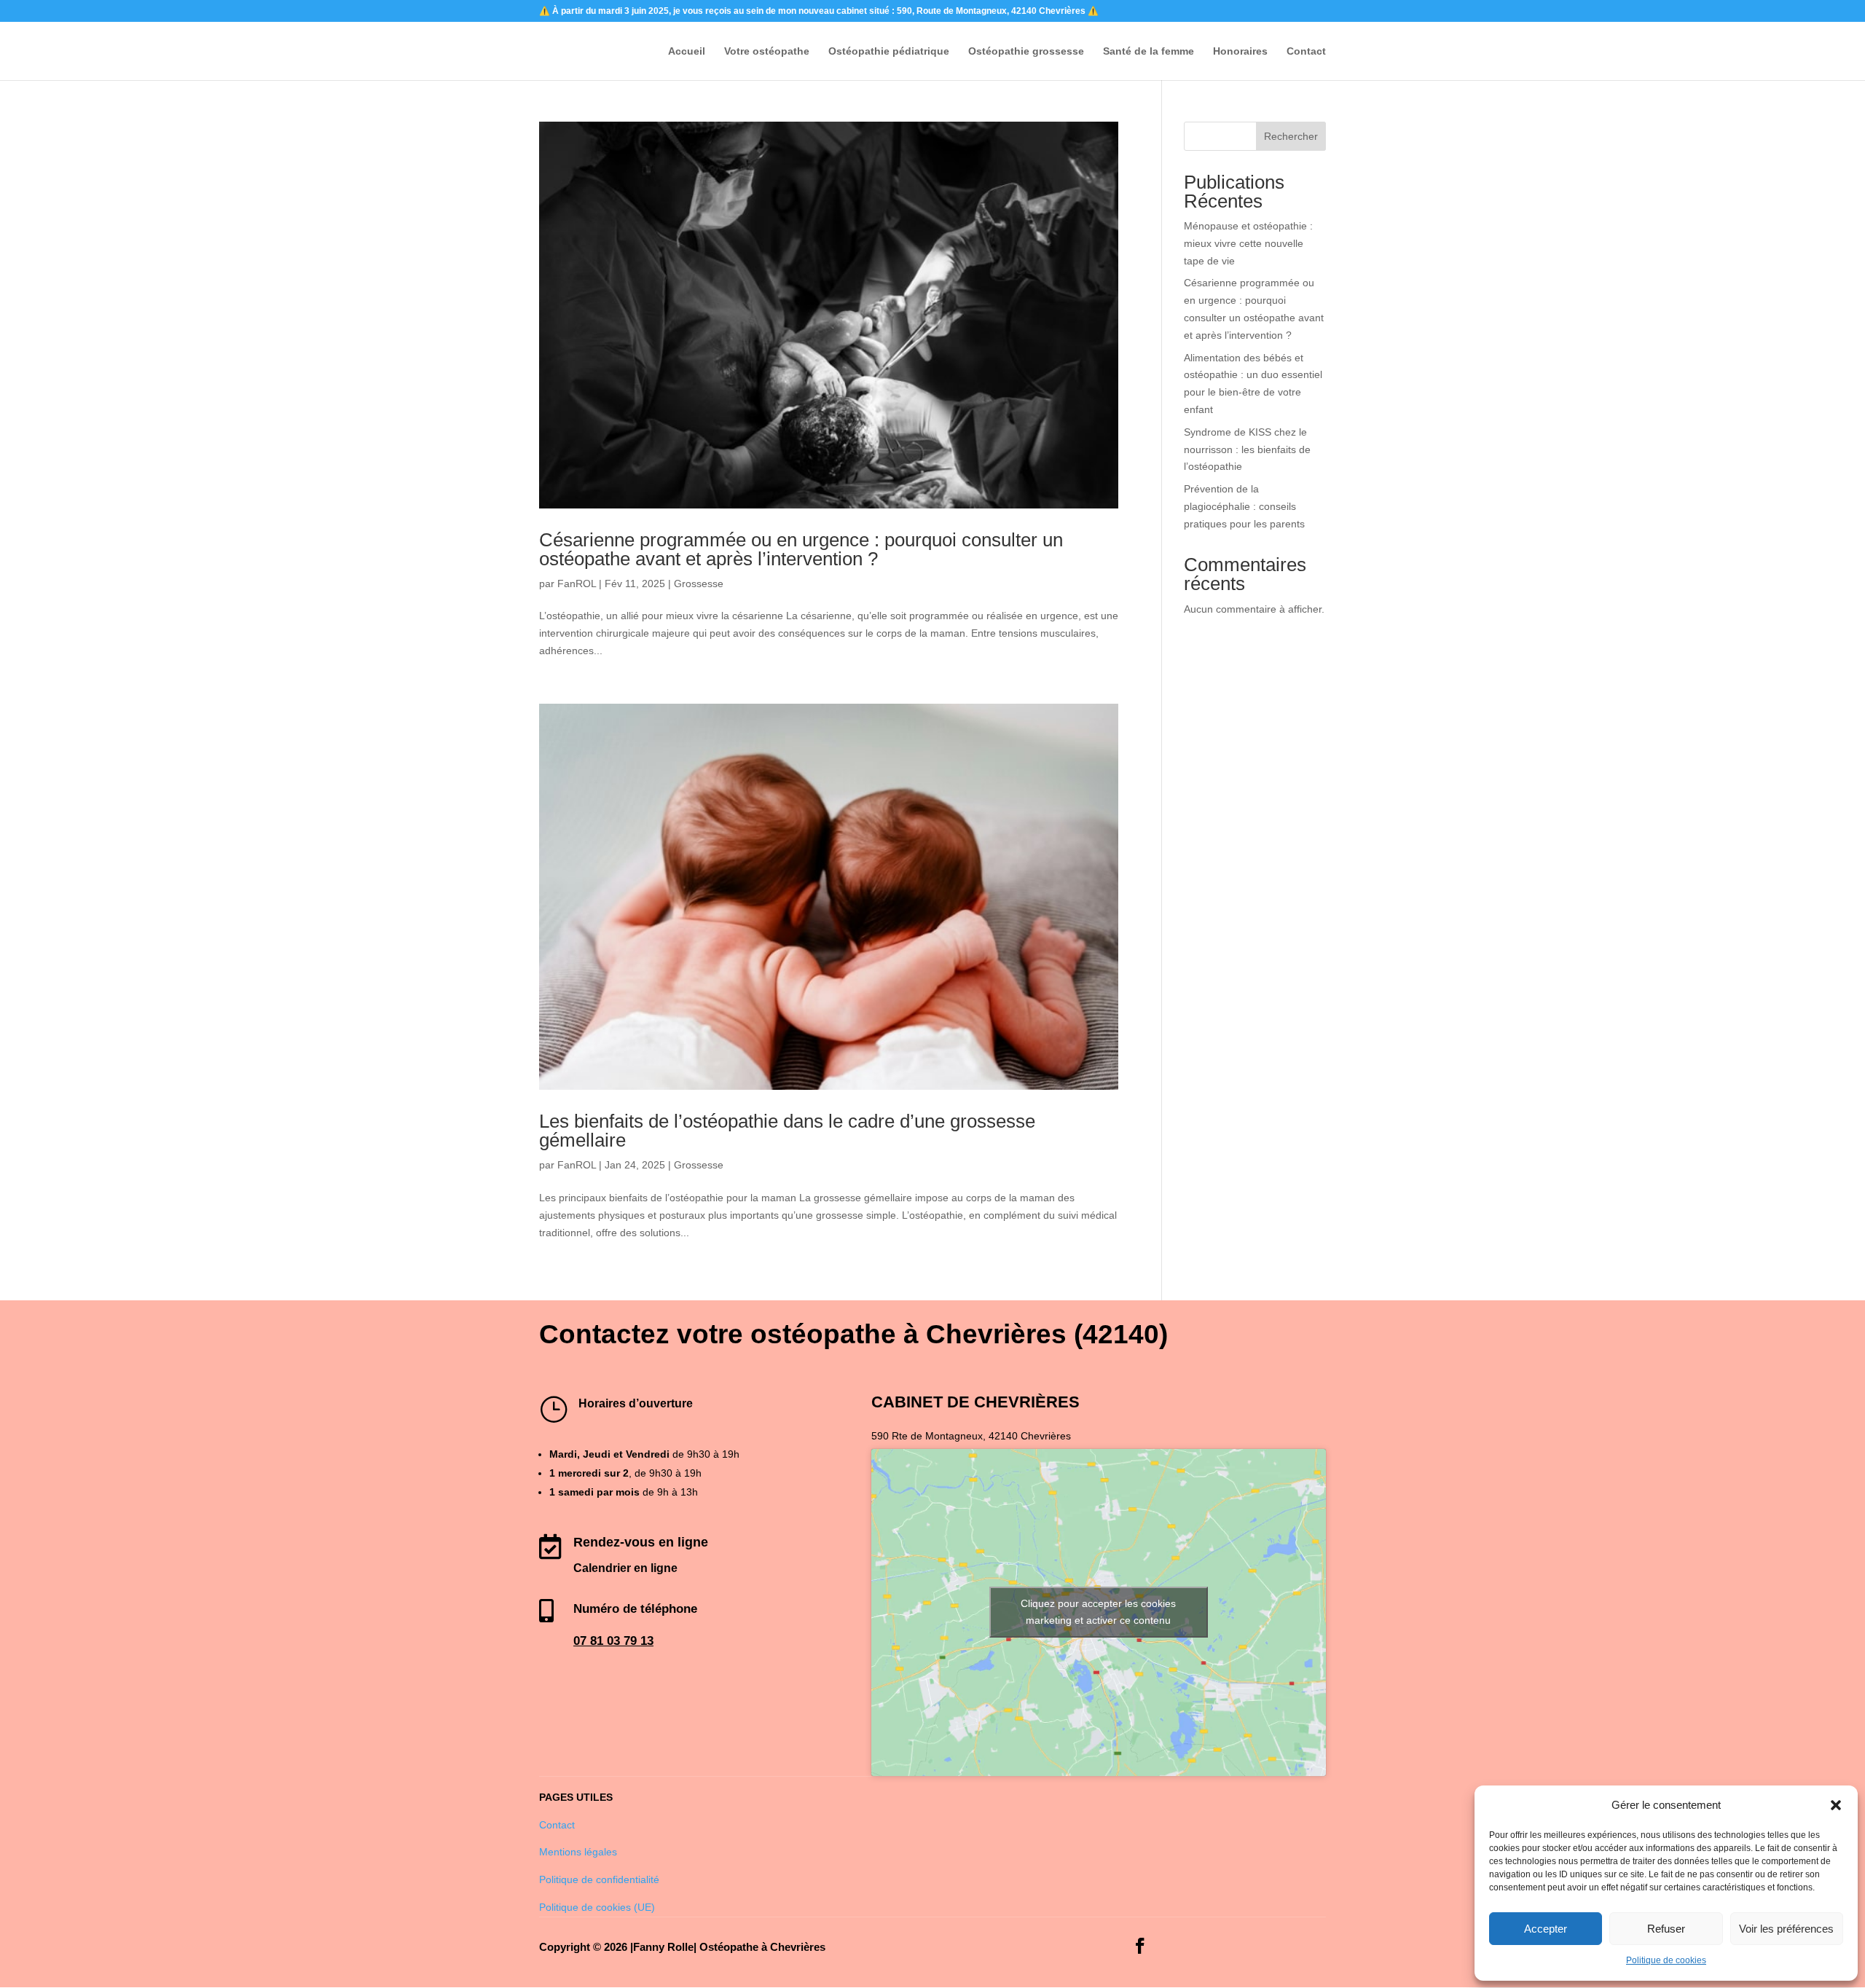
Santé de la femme (1149, 51)
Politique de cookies (1666, 1960)
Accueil (687, 51)
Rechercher (1291, 136)
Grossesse (699, 584)
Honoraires (1240, 51)
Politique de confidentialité (599, 1879)
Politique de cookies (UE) (597, 1907)
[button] (1836, 1805)
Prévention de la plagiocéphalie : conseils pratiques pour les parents (1244, 506)
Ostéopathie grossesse (1026, 51)
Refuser (1666, 1929)
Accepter (1546, 1929)
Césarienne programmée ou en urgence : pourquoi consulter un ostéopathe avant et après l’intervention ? (801, 549)
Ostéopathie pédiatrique (889, 51)
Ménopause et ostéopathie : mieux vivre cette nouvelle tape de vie (1248, 243)
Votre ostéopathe (767, 51)
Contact (1306, 51)
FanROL (577, 584)
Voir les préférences (1786, 1929)
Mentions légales (578, 1852)
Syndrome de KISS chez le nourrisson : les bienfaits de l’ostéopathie (1247, 449)
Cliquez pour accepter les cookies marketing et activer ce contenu (1098, 1612)
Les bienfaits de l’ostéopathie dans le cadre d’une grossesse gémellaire (787, 1131)
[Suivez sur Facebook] (1140, 1946)
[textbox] (1099, 1437)
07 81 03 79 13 (613, 1641)
